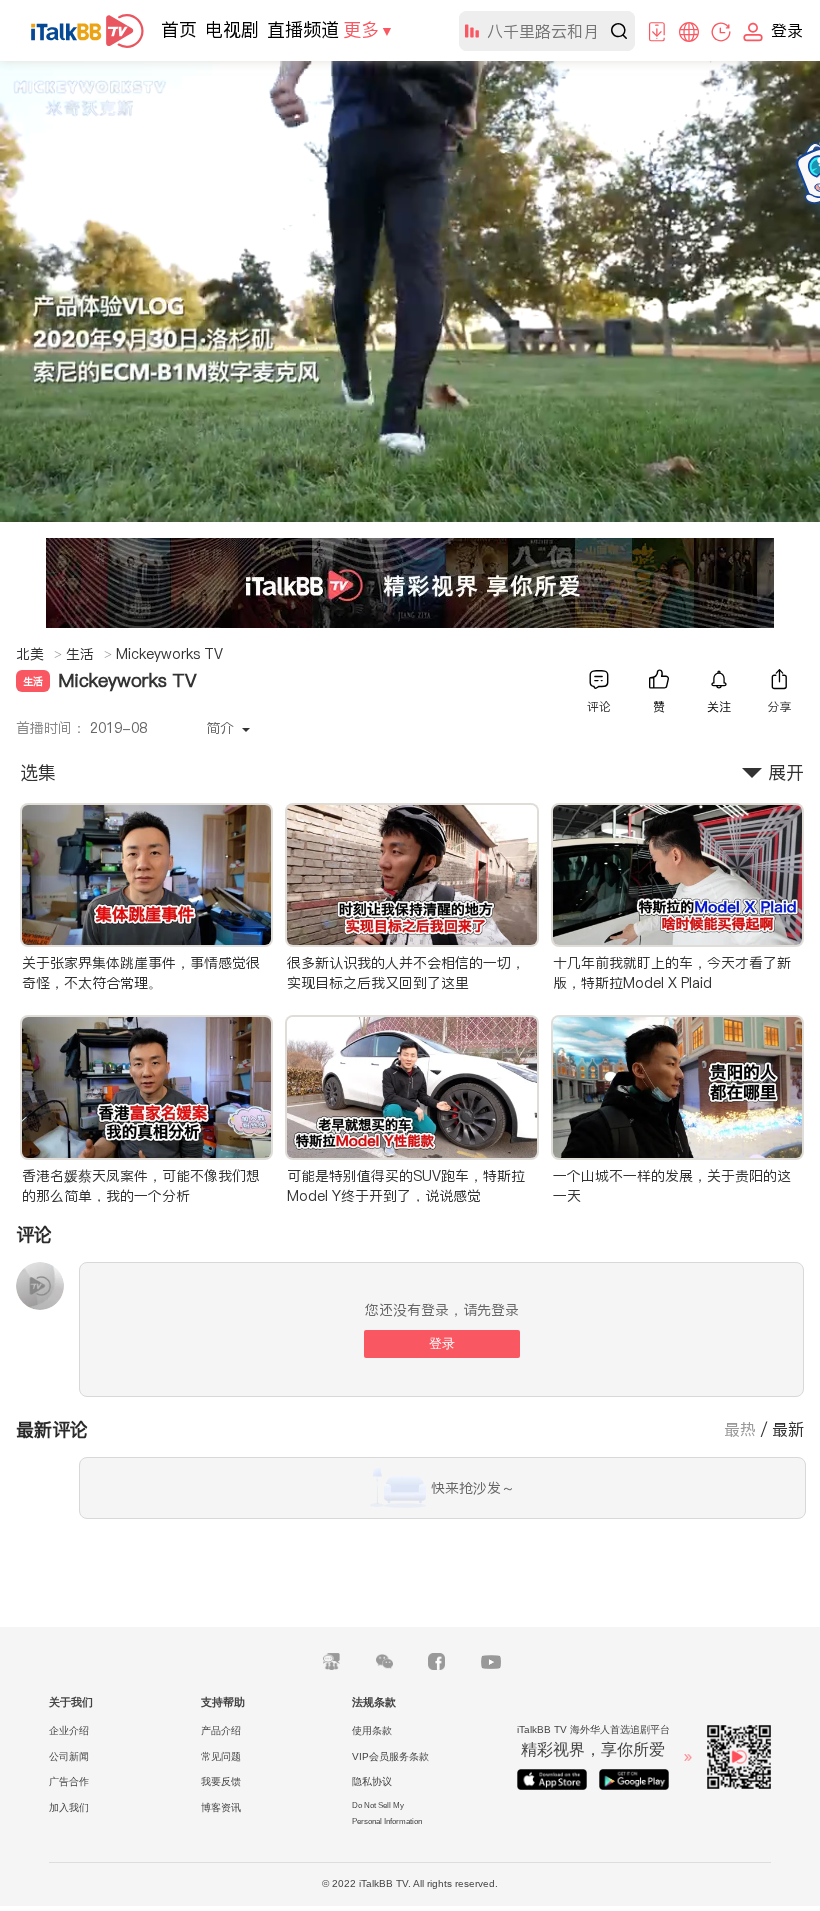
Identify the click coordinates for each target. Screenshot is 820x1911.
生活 (89, 654)
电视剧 (232, 29)
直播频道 (303, 29)
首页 (179, 29)
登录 (442, 1343)
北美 (39, 654)
